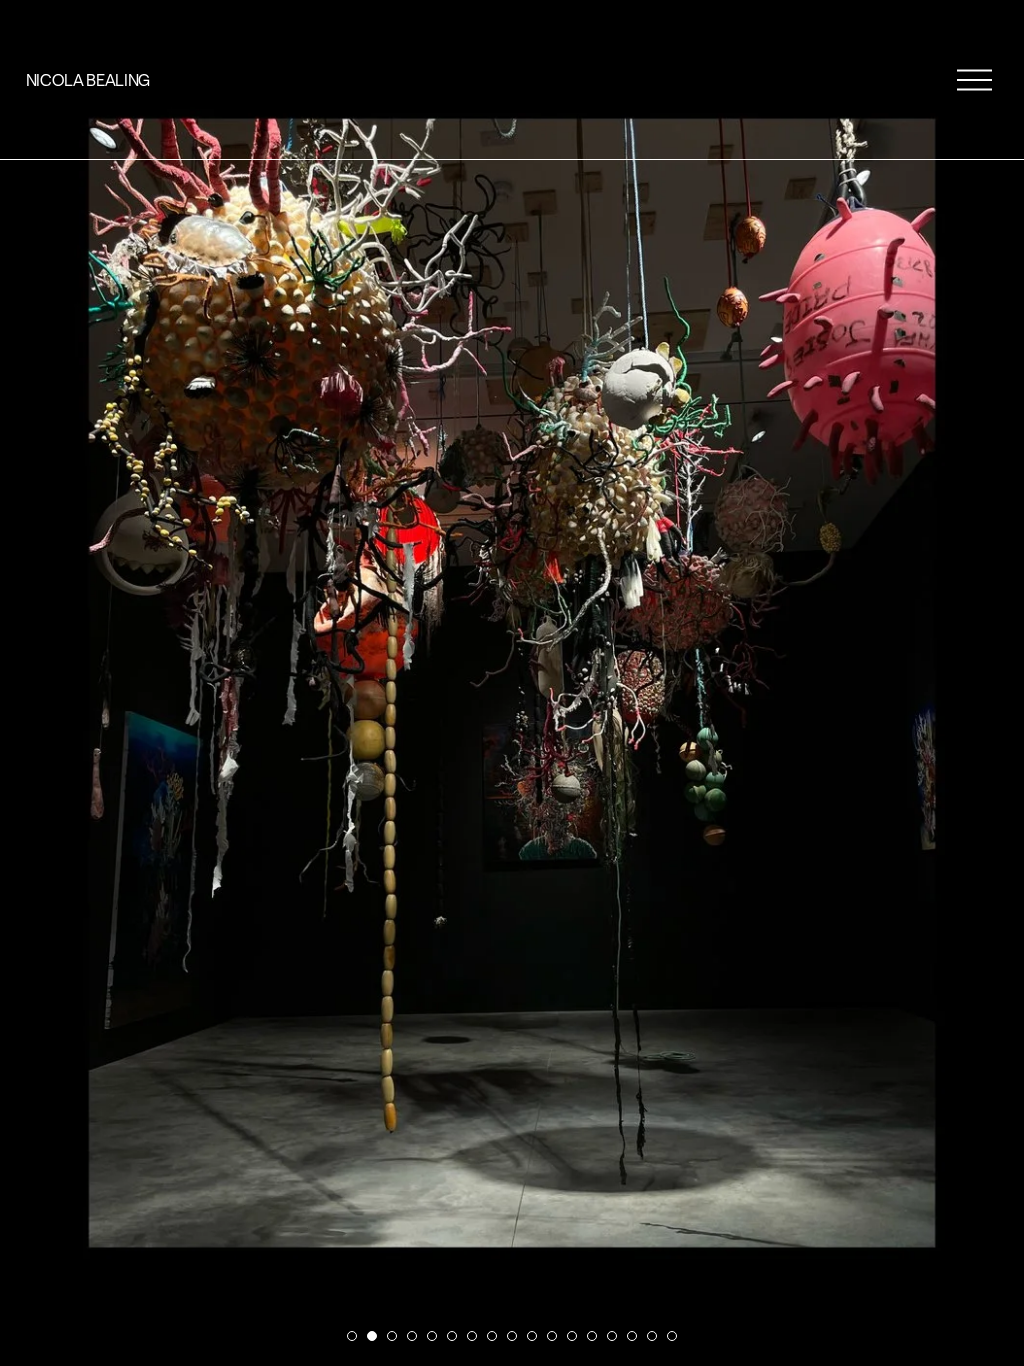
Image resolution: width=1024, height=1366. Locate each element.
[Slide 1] (352, 1336)
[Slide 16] (652, 1336)
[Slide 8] (492, 1336)
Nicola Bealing (88, 79)
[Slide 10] (532, 1336)
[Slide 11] (552, 1336)
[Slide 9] (512, 1336)
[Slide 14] (612, 1336)
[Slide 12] (572, 1336)
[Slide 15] (632, 1336)
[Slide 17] (672, 1336)
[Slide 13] (592, 1336)
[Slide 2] (372, 1336)
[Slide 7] (472, 1336)
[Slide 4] (412, 1336)
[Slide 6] (452, 1336)
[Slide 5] (432, 1336)
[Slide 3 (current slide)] (392, 1336)
